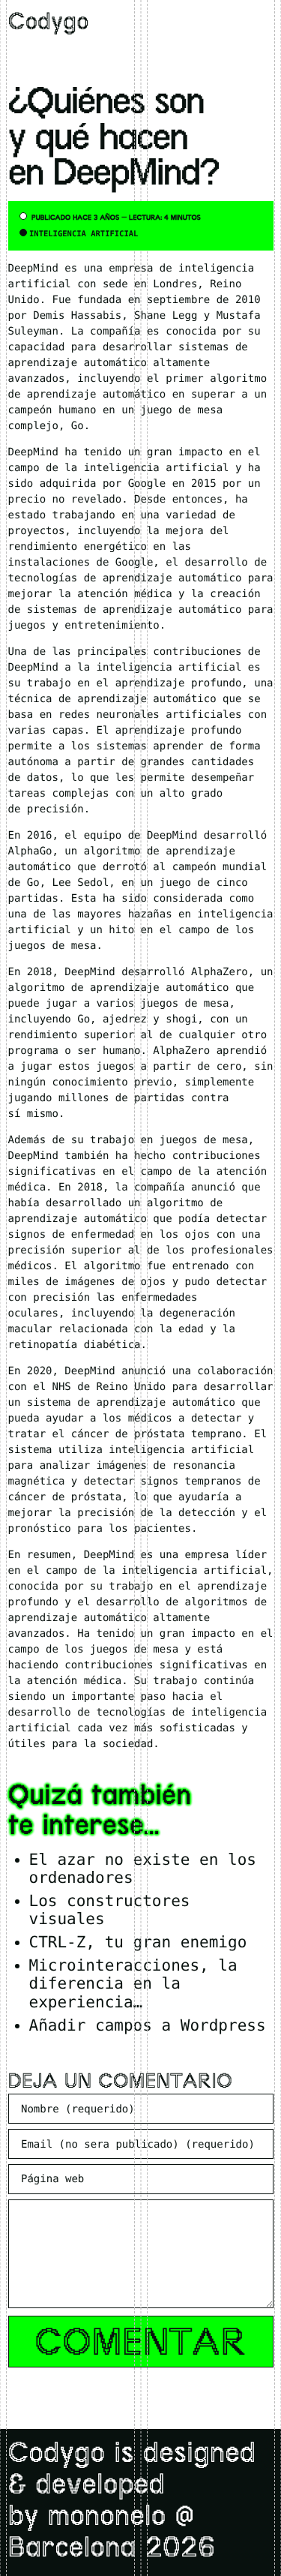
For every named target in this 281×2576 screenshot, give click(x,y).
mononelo (106, 2518)
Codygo (49, 24)
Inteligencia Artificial (84, 234)
